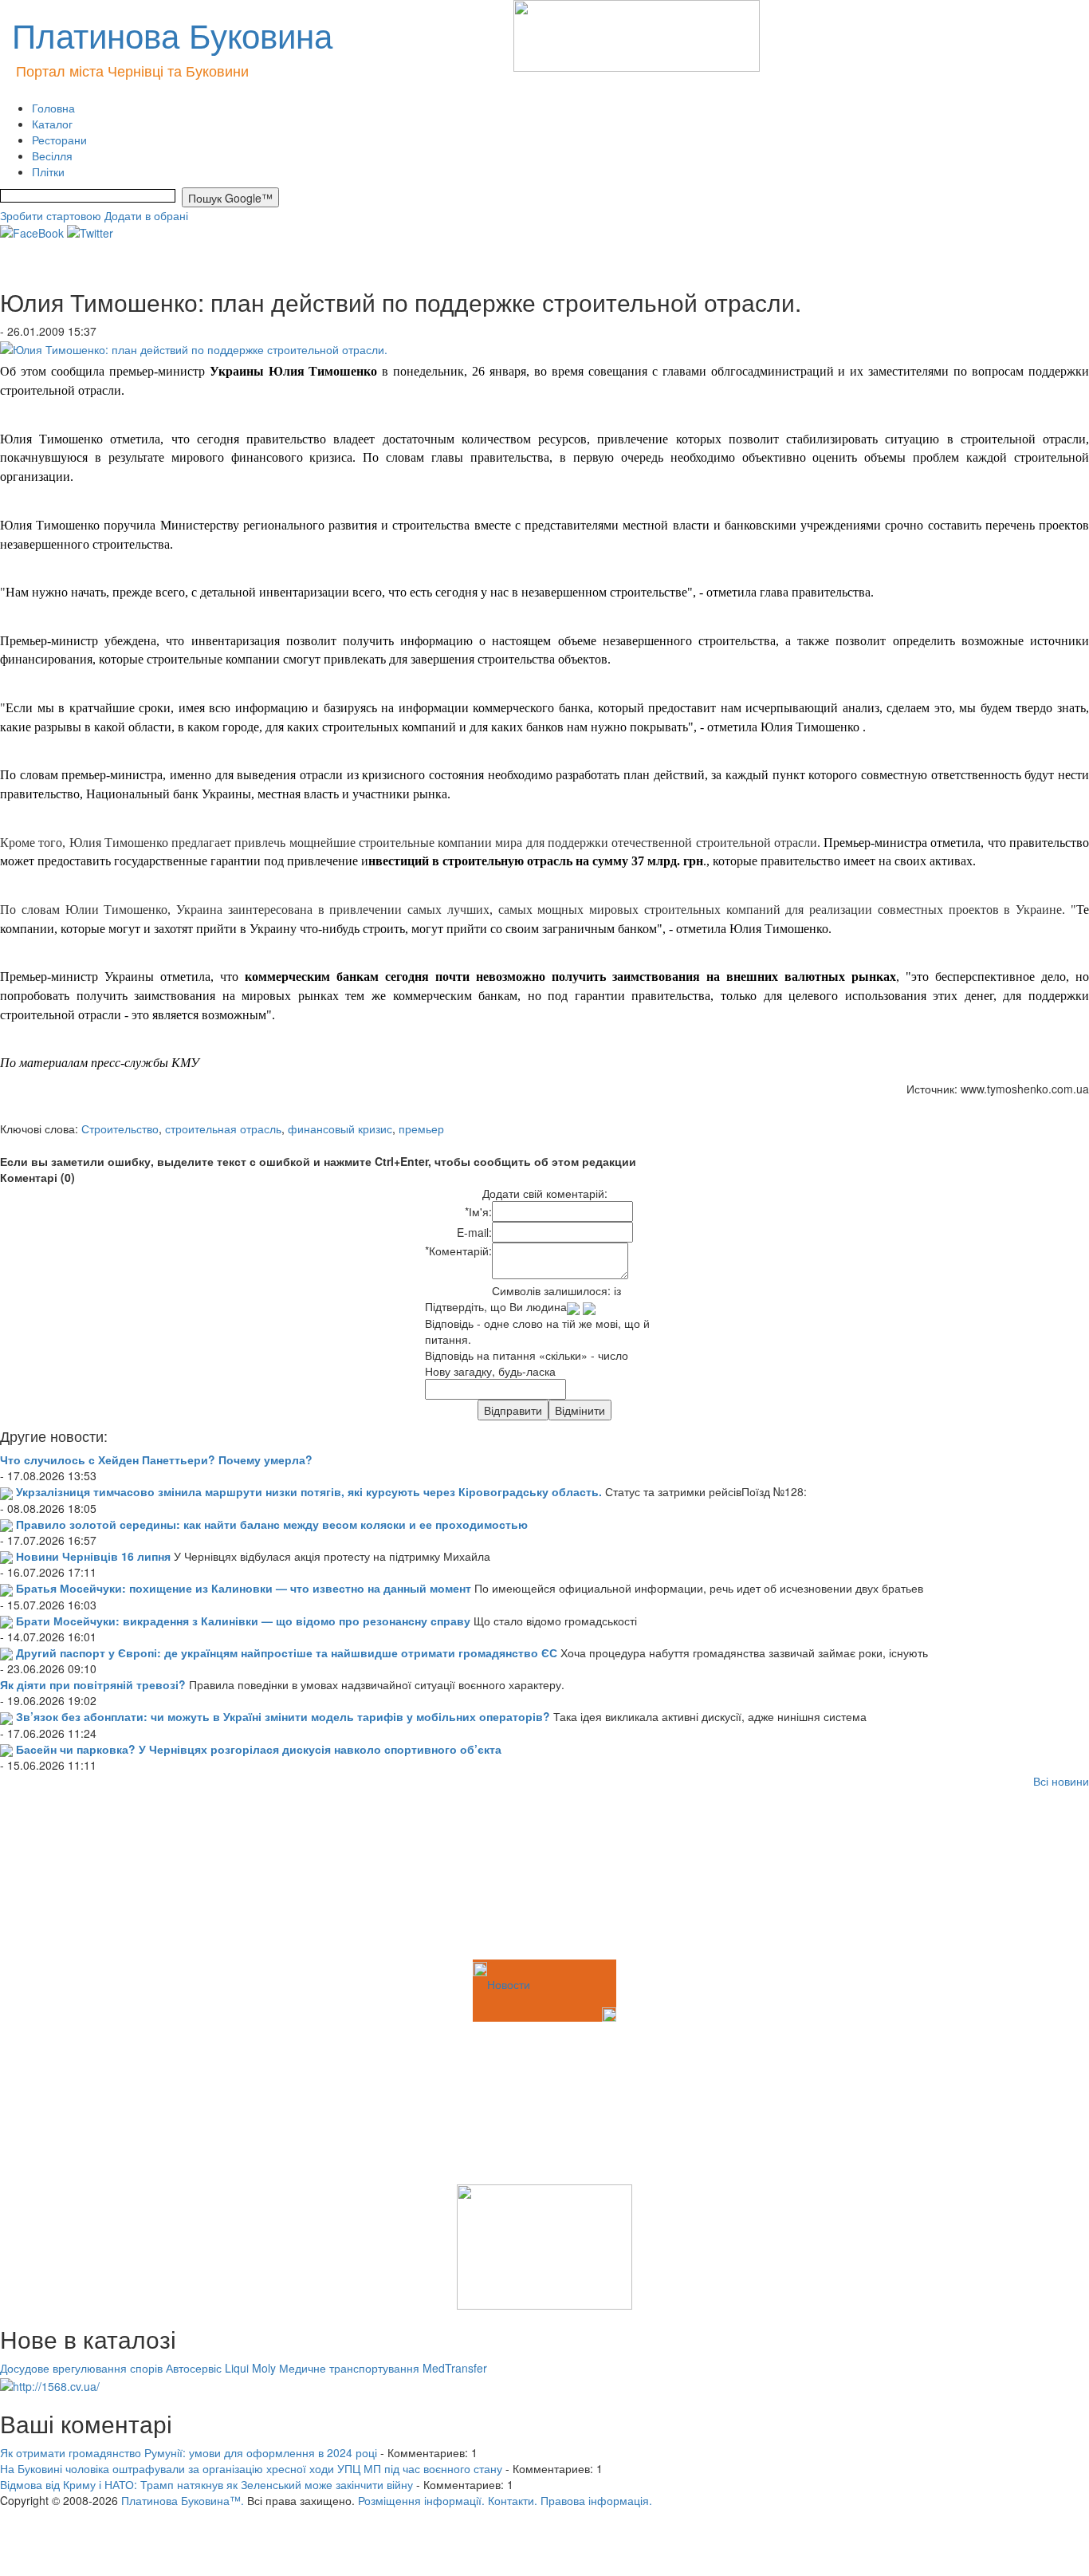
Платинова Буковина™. (183, 2500)
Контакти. (513, 2500)
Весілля (52, 156)
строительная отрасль (223, 1128)
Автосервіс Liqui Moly (221, 2368)
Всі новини (1061, 1781)
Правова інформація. (596, 2500)
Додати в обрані (146, 215)
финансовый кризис (340, 1128)
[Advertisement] (80, 1877)
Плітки (48, 171)
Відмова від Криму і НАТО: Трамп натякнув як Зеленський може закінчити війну (206, 2484)
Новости (509, 1984)
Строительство (120, 1128)
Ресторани (59, 140)
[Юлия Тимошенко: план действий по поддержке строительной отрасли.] (194, 347)
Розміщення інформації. (421, 2500)
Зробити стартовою (51, 215)
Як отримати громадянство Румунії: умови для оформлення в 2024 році (189, 2452)
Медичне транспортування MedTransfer (383, 2368)
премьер (421, 1128)
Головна (53, 108)
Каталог (52, 124)
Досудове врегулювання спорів (81, 2368)
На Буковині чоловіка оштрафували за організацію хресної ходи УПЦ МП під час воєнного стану (251, 2468)
